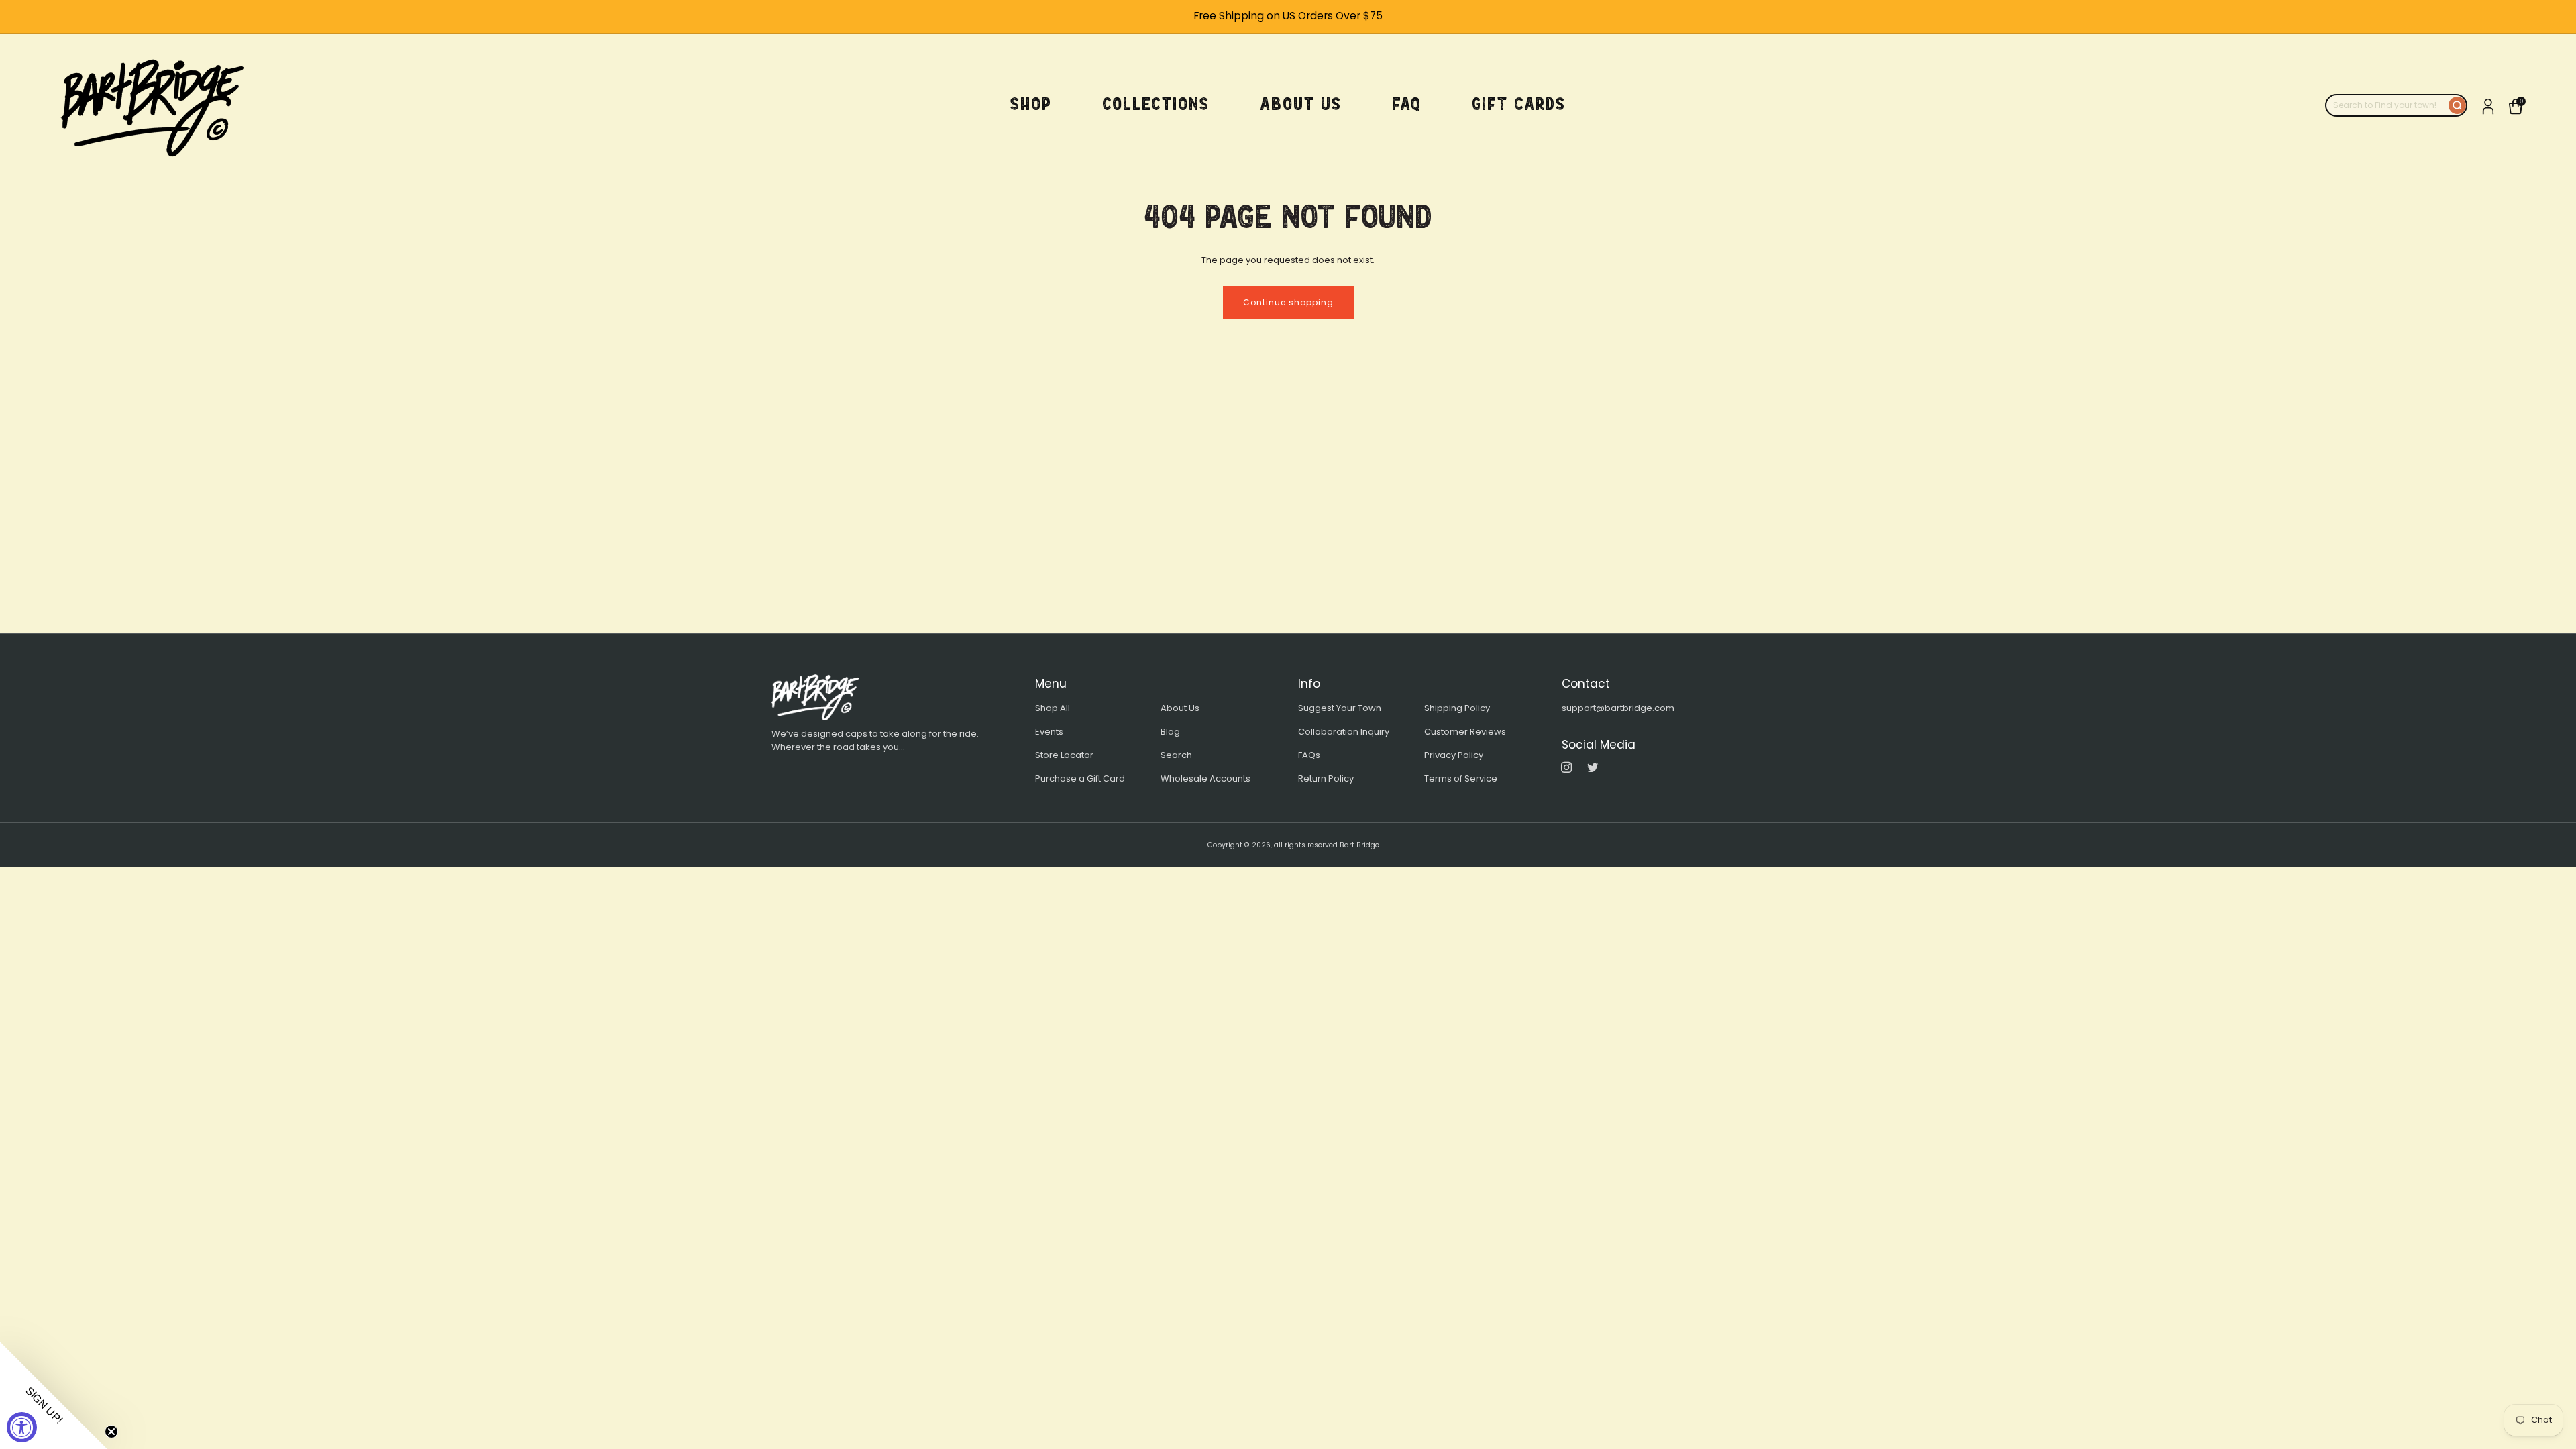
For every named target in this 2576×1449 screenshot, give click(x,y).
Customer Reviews (1465, 732)
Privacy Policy (1454, 755)
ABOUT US (1301, 104)
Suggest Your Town (1340, 708)
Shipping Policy (1457, 708)
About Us (1180, 708)
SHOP (1031, 104)
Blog (1170, 732)
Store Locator (1064, 755)
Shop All (1053, 708)
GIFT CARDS (1519, 104)
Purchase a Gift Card (1080, 779)
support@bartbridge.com (1618, 708)
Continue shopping (1288, 302)
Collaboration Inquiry (1344, 732)
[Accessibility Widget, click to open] (22, 1427)
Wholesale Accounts (1205, 779)
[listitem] (1288, 16)
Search (1176, 755)
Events (1049, 732)
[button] (54, 1395)
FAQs (1309, 755)
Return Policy (1326, 779)
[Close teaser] (111, 1432)
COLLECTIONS (1156, 104)
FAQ (1407, 104)
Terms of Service (1461, 779)
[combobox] (2387, 105)
